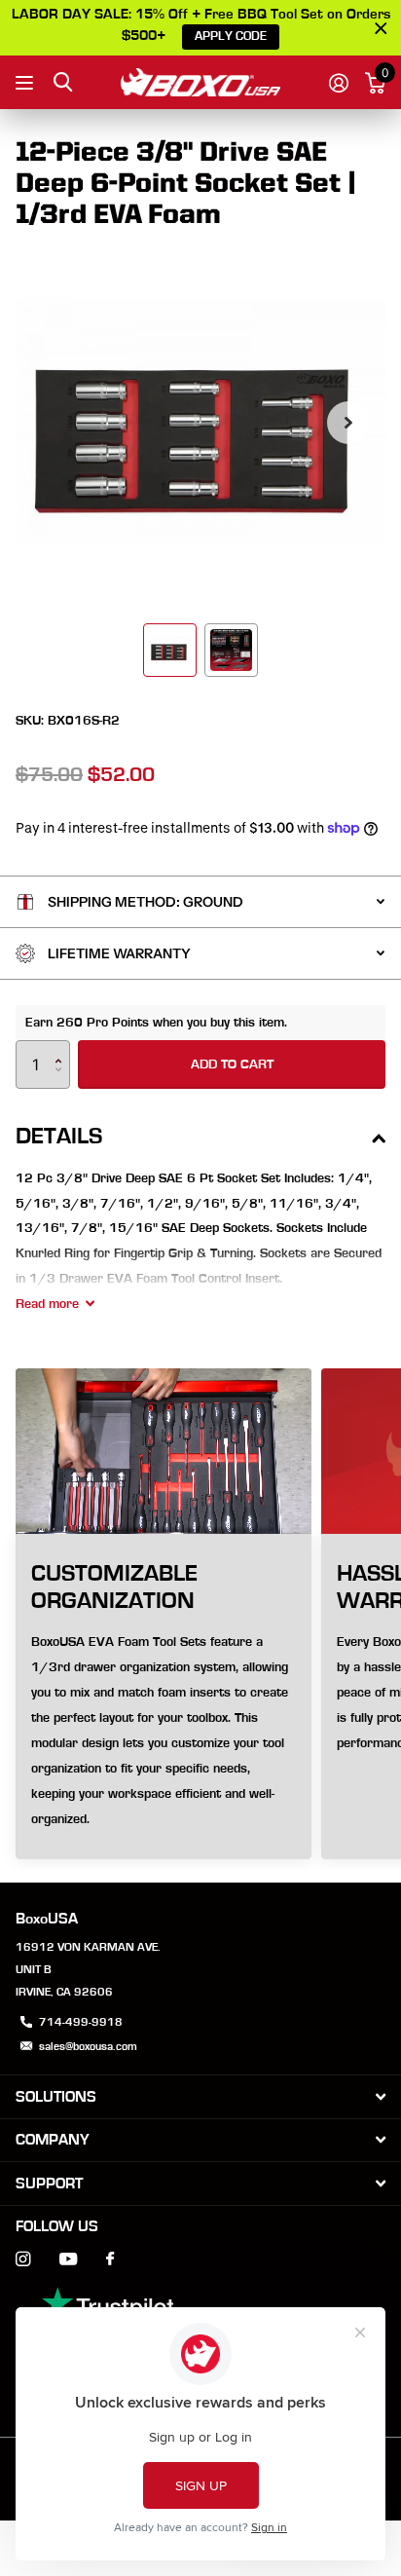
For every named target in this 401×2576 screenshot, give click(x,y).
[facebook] (110, 2259)
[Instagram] (23, 2259)
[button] (348, 423)
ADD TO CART (232, 1064)
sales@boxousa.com (88, 2046)
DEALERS (27, 82)
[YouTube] (68, 2260)
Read (47, 1304)
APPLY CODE (231, 37)
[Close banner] (381, 28)
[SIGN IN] (338, 83)
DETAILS (59, 1137)
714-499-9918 (81, 2022)
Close (200, 2096)
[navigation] (170, 650)
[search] (63, 82)
